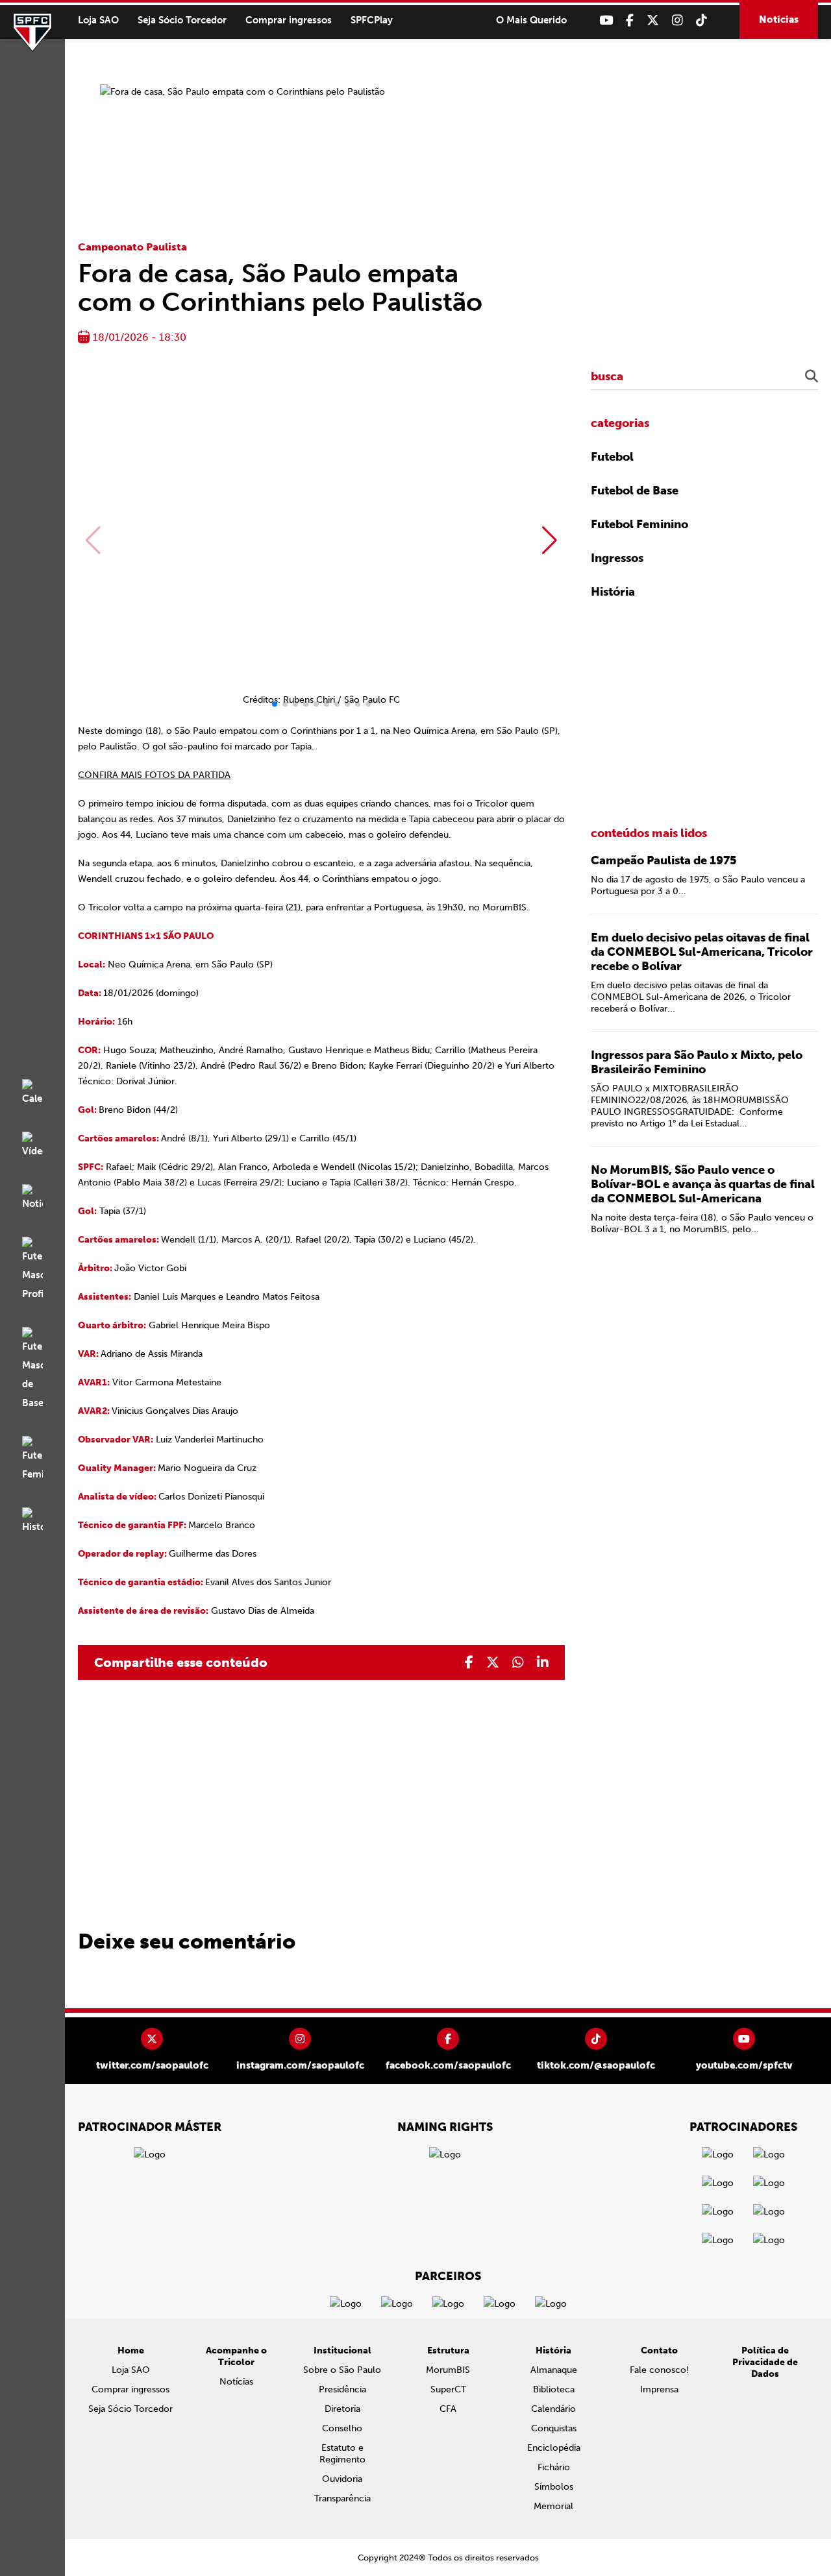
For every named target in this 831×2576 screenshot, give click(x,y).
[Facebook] (630, 20)
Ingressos (617, 558)
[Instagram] (677, 20)
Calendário (553, 2409)
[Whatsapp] (518, 1662)
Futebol (612, 457)
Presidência (342, 2389)
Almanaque (554, 2370)
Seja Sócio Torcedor (182, 20)
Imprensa (659, 2389)
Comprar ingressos (289, 20)
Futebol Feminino (639, 524)
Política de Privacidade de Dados (765, 2362)
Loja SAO (98, 20)
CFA (448, 2409)
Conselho (342, 2428)
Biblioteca (554, 2389)
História (613, 592)
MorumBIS (448, 2370)
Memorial (553, 2506)
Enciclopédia (554, 2448)
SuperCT (448, 2389)
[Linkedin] (543, 1662)
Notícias (779, 19)
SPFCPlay (372, 20)
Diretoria (342, 2409)
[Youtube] (606, 20)
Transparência (342, 2498)
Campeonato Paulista (132, 247)
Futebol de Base (635, 491)
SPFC (32, 32)
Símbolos (554, 2487)
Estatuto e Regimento (342, 2454)
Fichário (554, 2467)
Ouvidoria (342, 2479)
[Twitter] (653, 20)
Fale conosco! (659, 2370)
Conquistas (554, 2428)
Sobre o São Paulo (342, 2370)
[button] (550, 541)
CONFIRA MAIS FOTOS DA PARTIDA (154, 775)
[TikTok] (701, 20)
